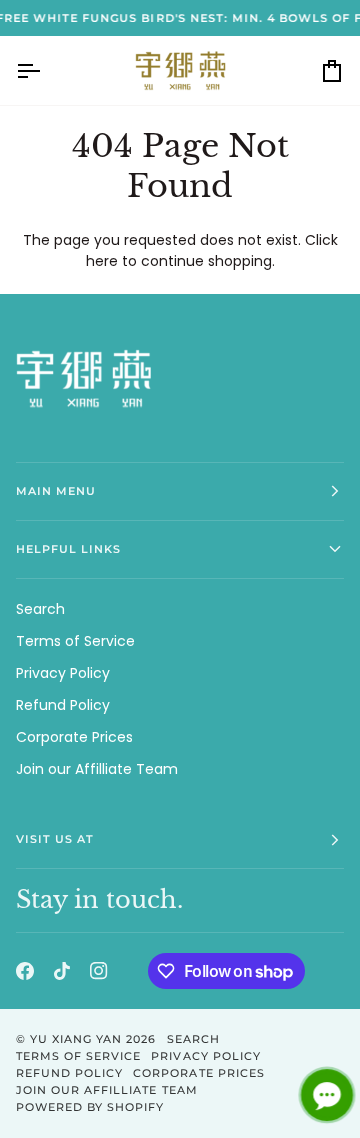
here (102, 261)
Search (40, 609)
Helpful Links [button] (68, 549)
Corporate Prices (74, 737)
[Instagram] (99, 971)
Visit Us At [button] (55, 839)
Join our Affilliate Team (97, 769)
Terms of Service (75, 641)
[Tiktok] (62, 971)
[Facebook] (25, 971)
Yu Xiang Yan (76, 1039)
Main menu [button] (56, 491)
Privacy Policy (63, 673)
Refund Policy (63, 705)
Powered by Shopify (90, 1107)
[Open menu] (46, 70)
